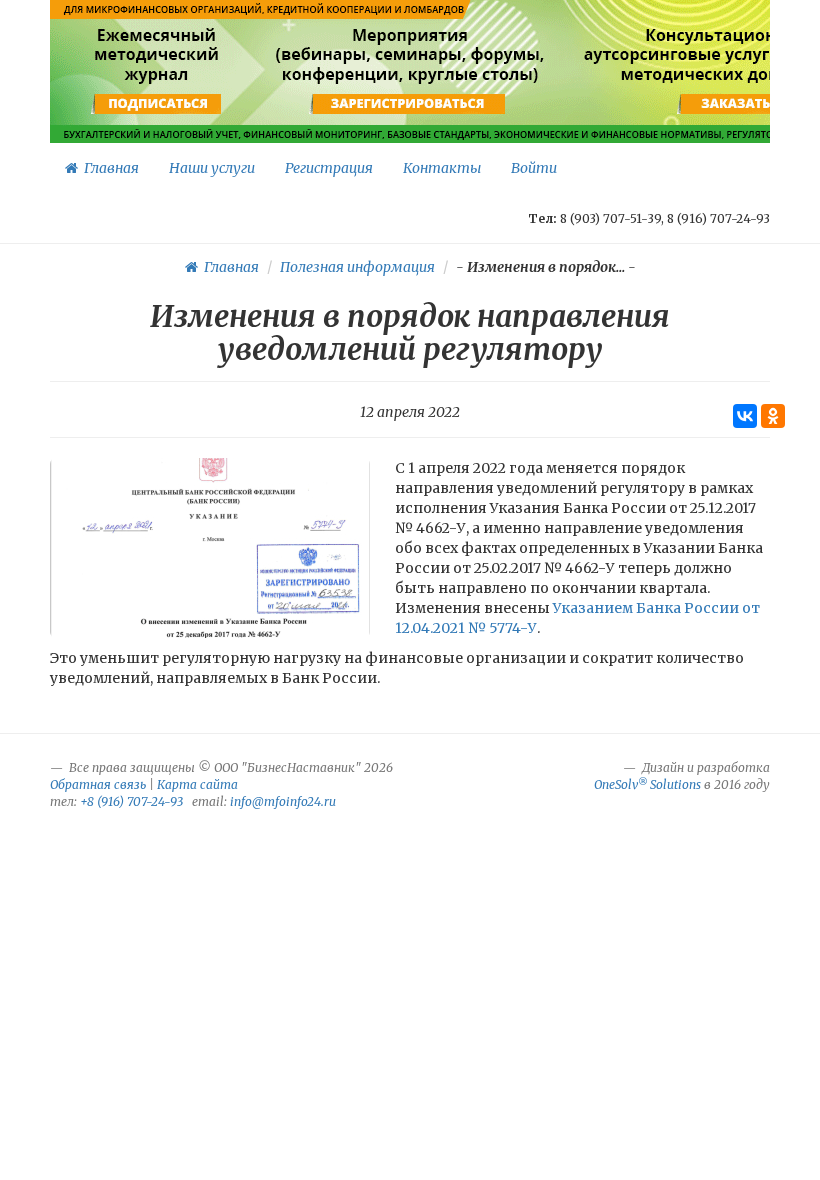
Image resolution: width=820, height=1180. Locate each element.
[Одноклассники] (773, 416)
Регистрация (329, 168)
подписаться (158, 104)
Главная (108, 168)
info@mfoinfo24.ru (283, 801)
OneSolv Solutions (647, 784)
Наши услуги (212, 168)
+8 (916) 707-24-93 (131, 801)
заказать (735, 104)
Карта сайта (197, 784)
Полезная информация (357, 267)
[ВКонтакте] (745, 416)
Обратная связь (98, 784)
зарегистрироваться (407, 104)
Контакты (442, 168)
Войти (534, 168)
